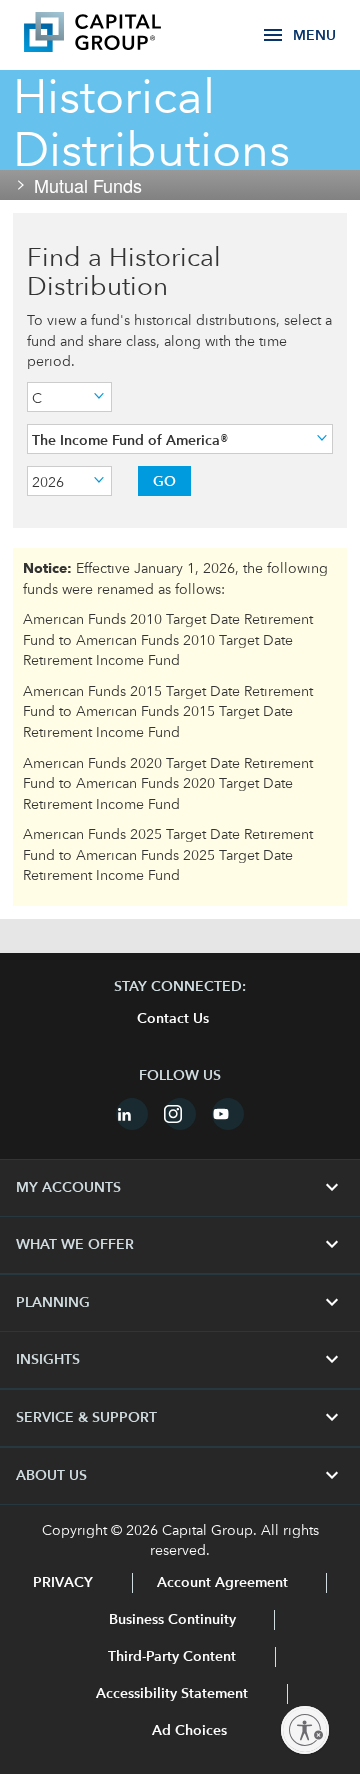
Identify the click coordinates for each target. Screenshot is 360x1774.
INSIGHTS (180, 1360)
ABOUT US (180, 1476)
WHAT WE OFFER (180, 1245)
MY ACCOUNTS (180, 1188)
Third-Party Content (172, 1657)
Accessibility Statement (172, 1694)
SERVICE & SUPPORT (180, 1418)
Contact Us (173, 1019)
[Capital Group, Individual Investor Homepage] (122, 35)
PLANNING (180, 1303)
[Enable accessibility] (305, 1730)
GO (164, 481)
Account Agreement (222, 1583)
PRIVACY (63, 1583)
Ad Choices (187, 1731)
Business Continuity (172, 1620)
